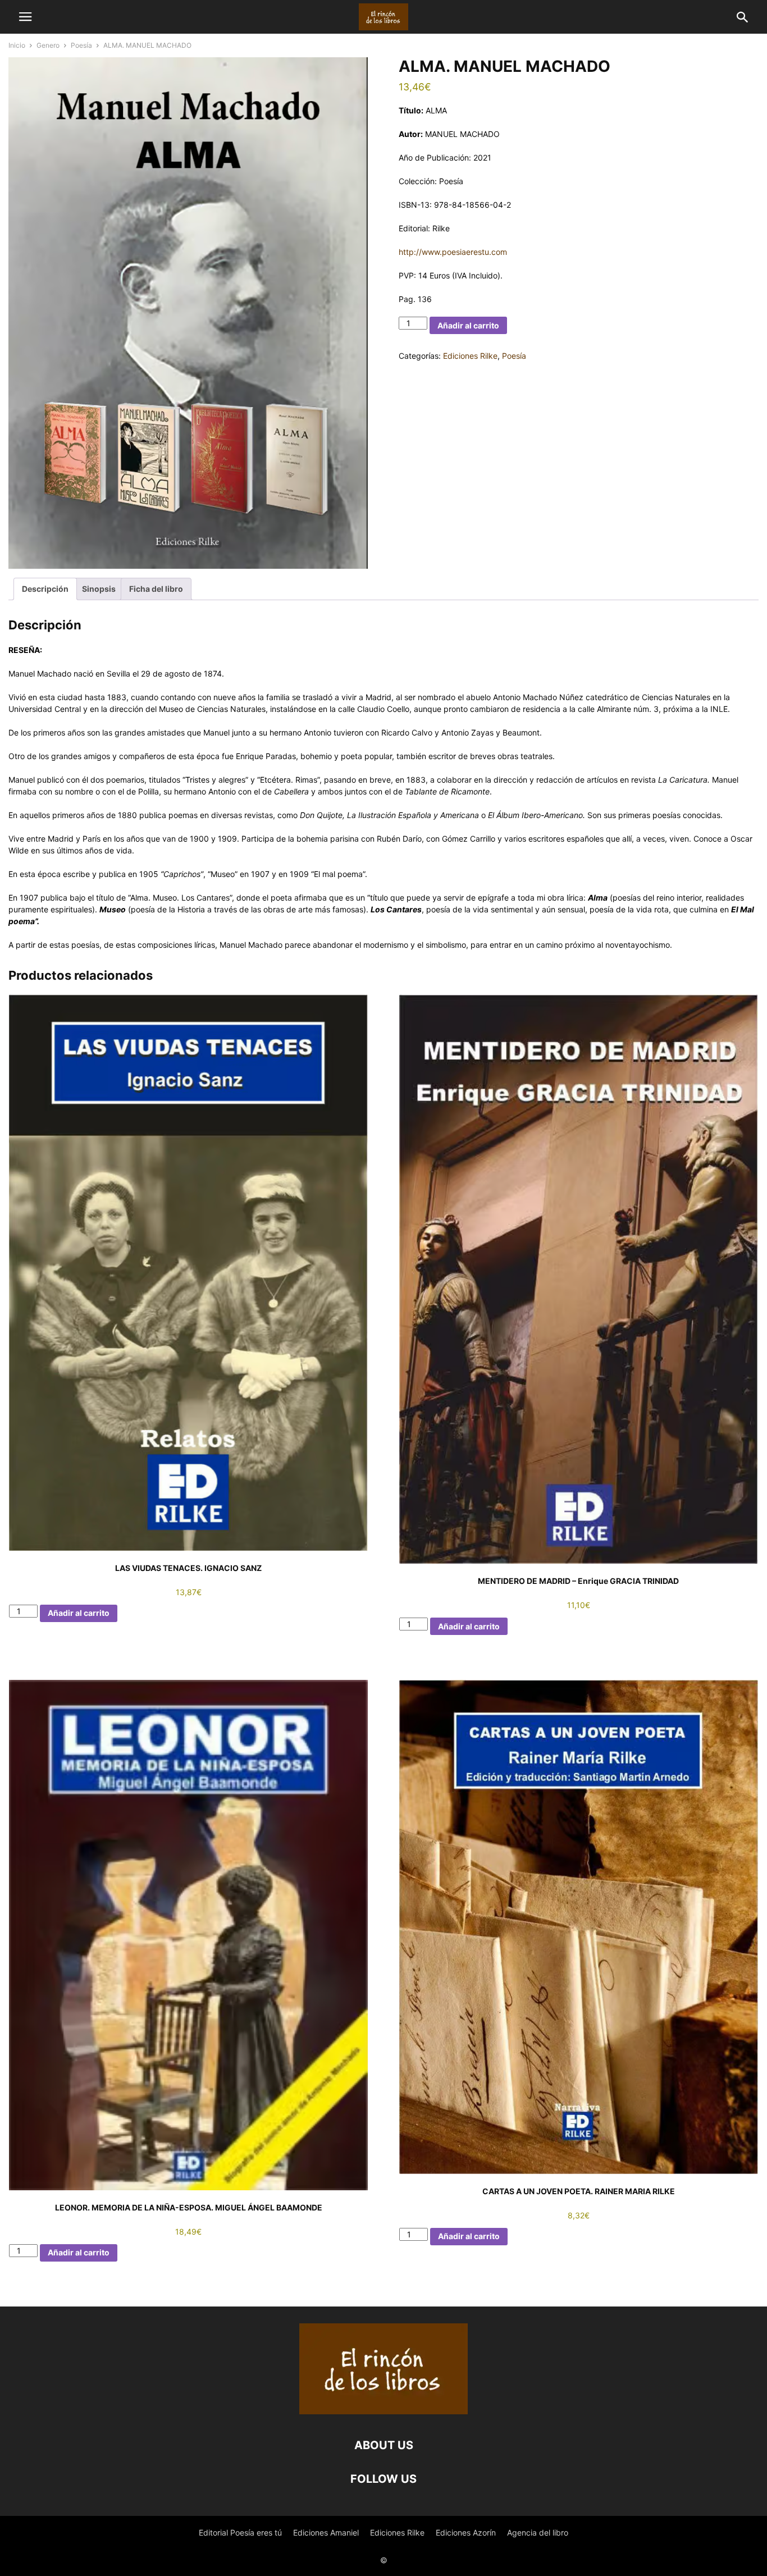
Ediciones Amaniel (326, 2532)
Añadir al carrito (468, 325)
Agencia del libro (538, 2532)
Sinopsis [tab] (99, 589)
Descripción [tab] (45, 589)
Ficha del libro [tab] (156, 589)
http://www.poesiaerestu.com (453, 252)
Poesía (81, 45)
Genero (48, 45)
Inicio (17, 45)
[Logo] (383, 2411)
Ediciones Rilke (470, 356)
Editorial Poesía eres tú (240, 2532)
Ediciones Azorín (466, 2532)
